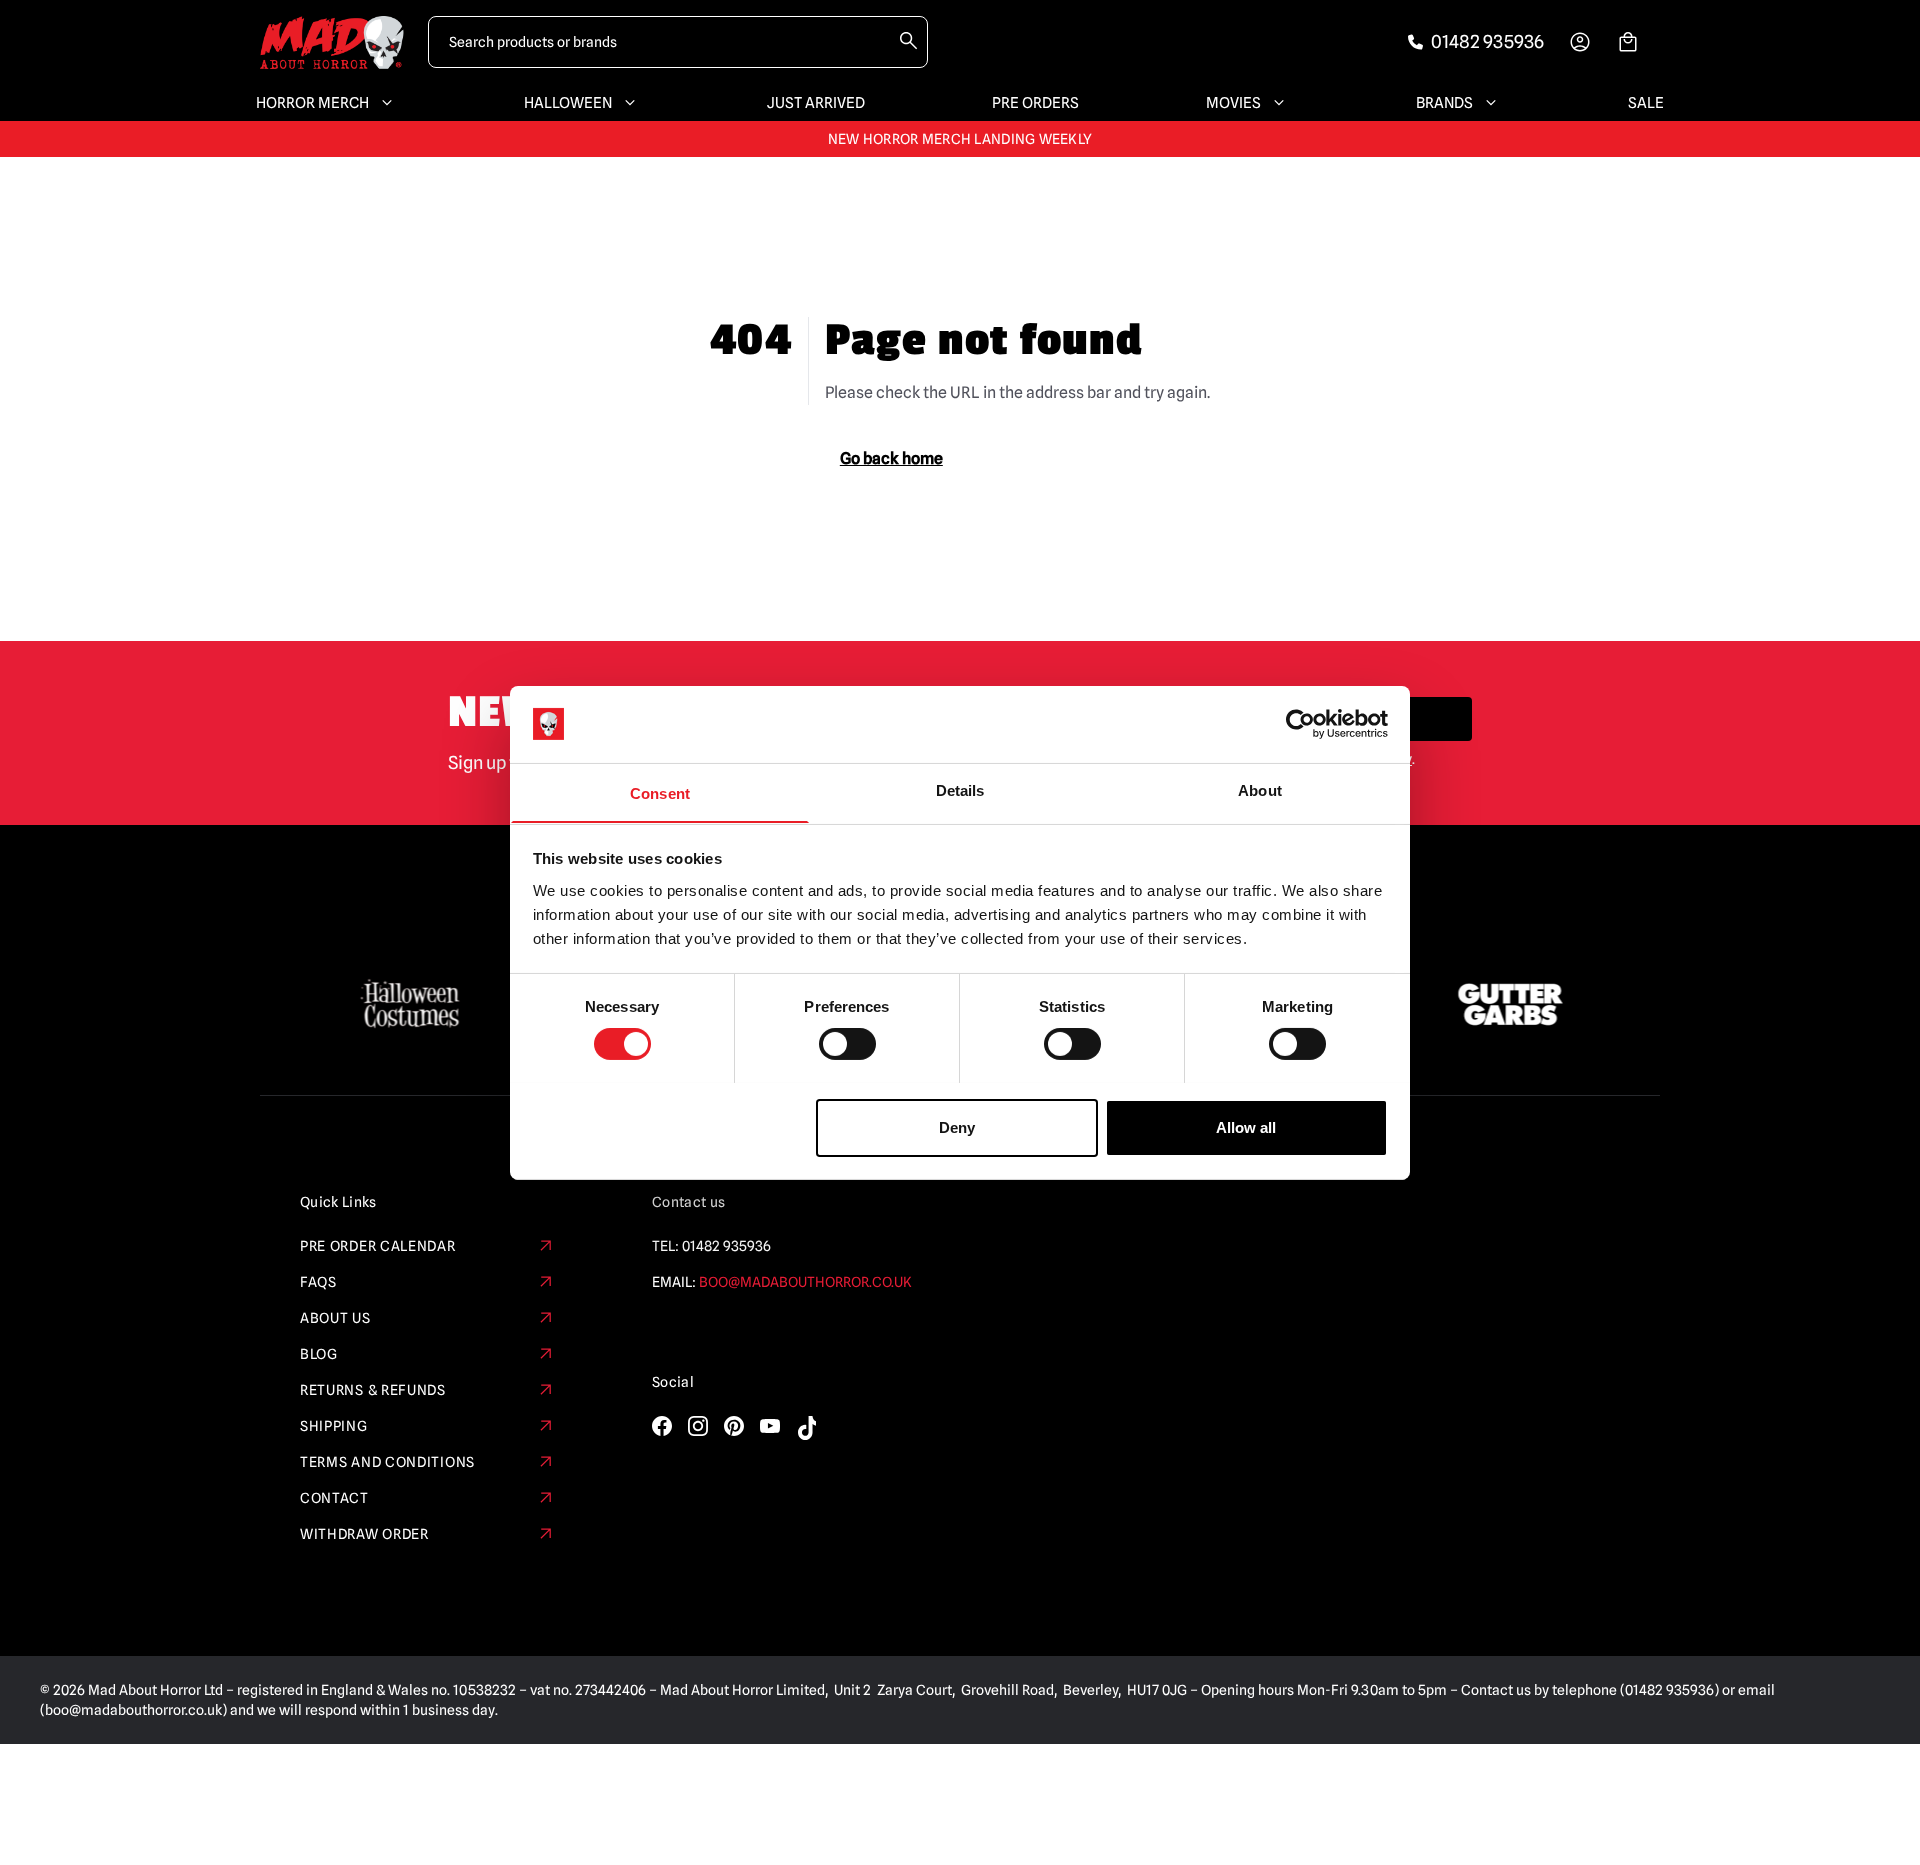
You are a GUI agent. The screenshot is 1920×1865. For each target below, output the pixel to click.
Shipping (334, 1426)
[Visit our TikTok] (806, 1428)
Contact (334, 1498)
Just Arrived (816, 103)
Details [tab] (960, 789)
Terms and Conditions (387, 1462)
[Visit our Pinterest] (734, 1426)
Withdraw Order (364, 1534)
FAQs (318, 1282)
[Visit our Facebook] (662, 1426)
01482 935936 (726, 1246)
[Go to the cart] (1628, 42)
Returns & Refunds (373, 1390)
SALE (1646, 103)
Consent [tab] (660, 792)
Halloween (568, 103)
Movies (1233, 103)
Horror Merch (312, 103)
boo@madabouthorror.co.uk (805, 1282)
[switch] (847, 1044)
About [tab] (1260, 789)
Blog (319, 1354)
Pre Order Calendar (378, 1246)
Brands (1444, 103)
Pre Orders (1035, 103)
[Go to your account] (1580, 42)
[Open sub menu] (383, 103)
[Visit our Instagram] (698, 1426)
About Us (335, 1318)
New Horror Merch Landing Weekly (960, 139)
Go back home (891, 458)
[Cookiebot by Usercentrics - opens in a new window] (1300, 724)
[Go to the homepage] (332, 42)
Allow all (1246, 1126)
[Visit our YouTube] (770, 1426)
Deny (957, 1126)
